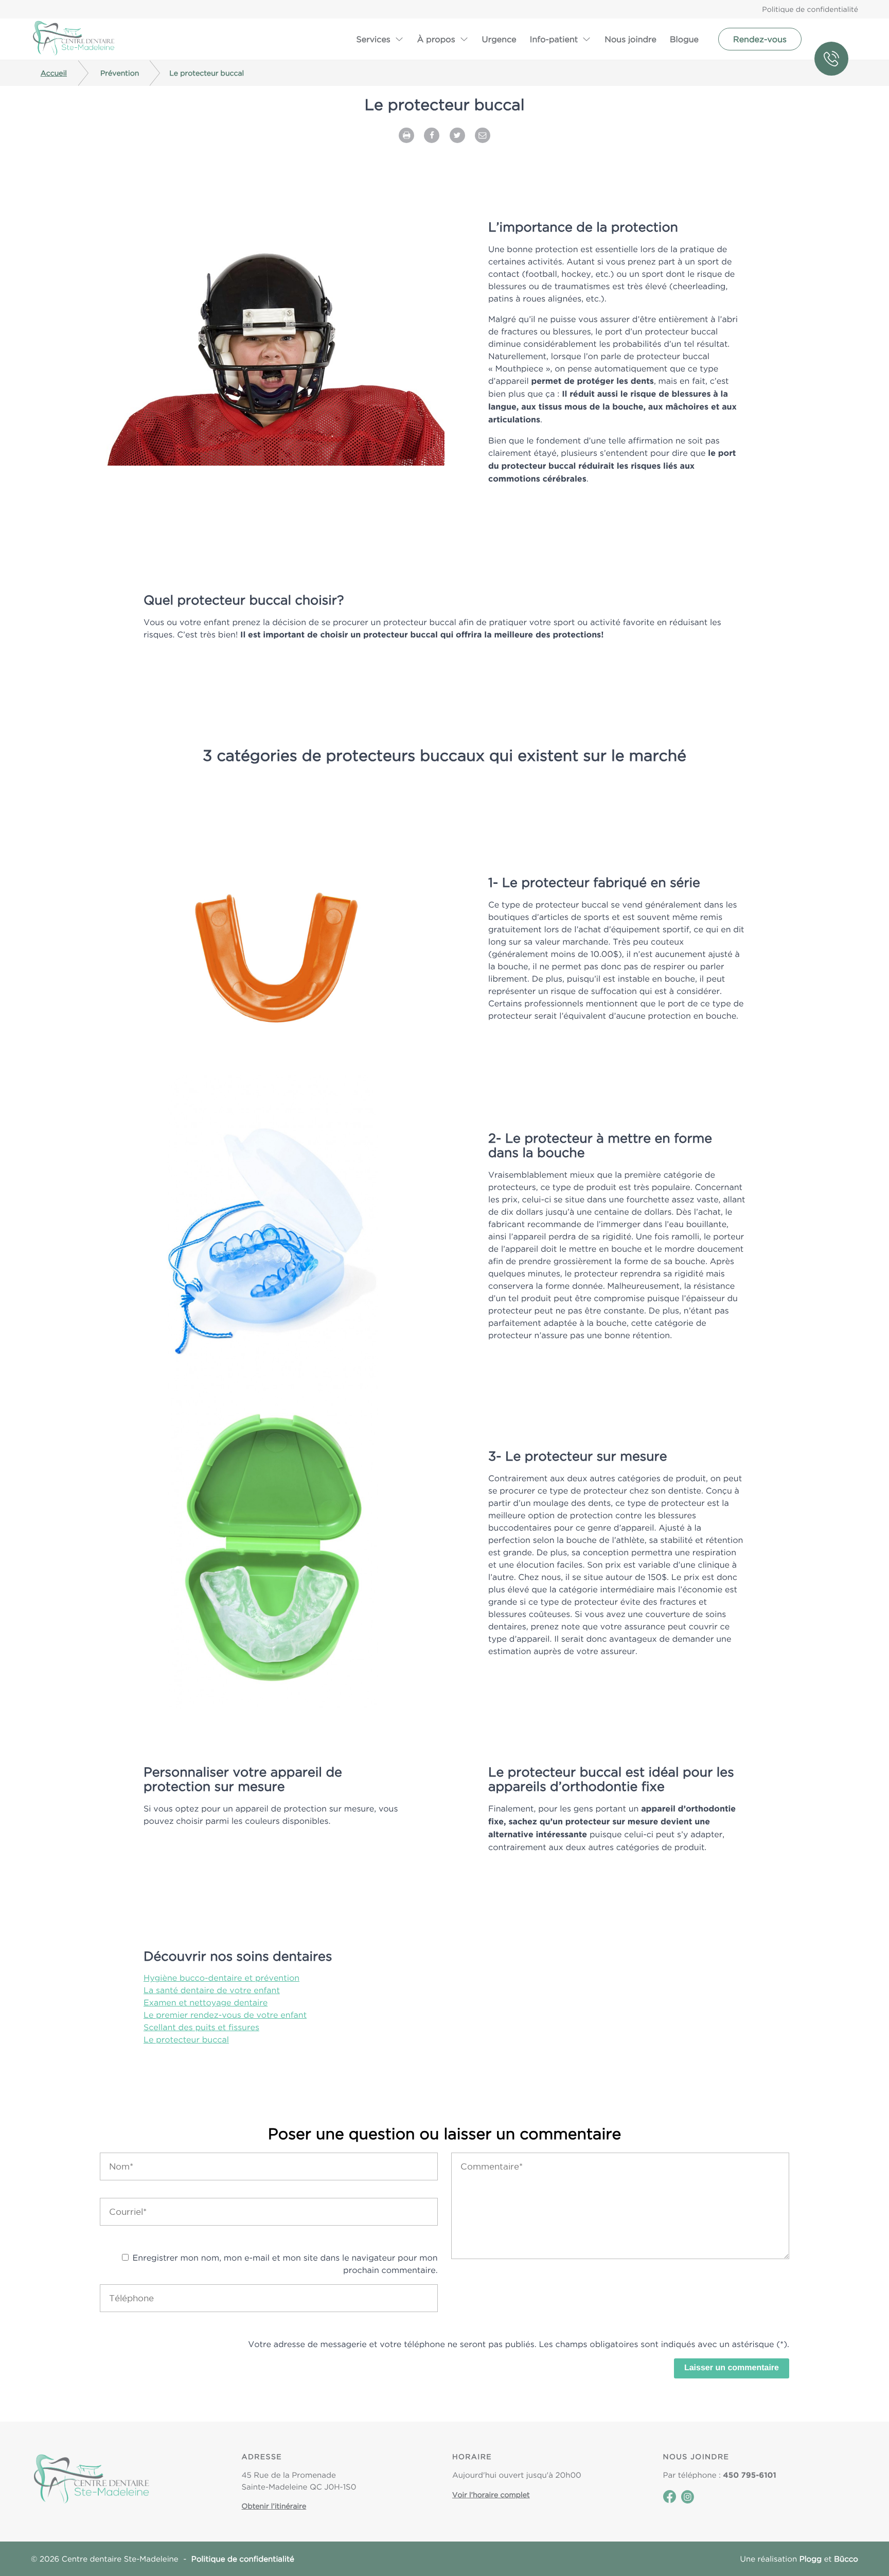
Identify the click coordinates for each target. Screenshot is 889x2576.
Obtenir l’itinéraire (274, 2506)
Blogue (684, 39)
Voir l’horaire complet (491, 2495)
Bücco (846, 2559)
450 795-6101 (836, 39)
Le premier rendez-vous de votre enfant (225, 2015)
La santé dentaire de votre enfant (212, 1990)
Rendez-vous (760, 39)
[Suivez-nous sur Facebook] (670, 2500)
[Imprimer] (406, 134)
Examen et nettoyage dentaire (206, 2002)
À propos (436, 39)
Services (373, 39)
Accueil (54, 73)
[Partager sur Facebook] (432, 134)
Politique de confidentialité (810, 9)
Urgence (499, 39)
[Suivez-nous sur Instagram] (688, 2501)
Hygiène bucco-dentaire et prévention (221, 1978)
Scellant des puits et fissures (201, 2027)
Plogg (811, 2559)
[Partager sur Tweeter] (457, 134)
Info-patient (554, 39)
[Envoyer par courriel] (483, 134)
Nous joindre (630, 39)
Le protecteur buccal (186, 2039)
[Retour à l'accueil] (74, 39)
